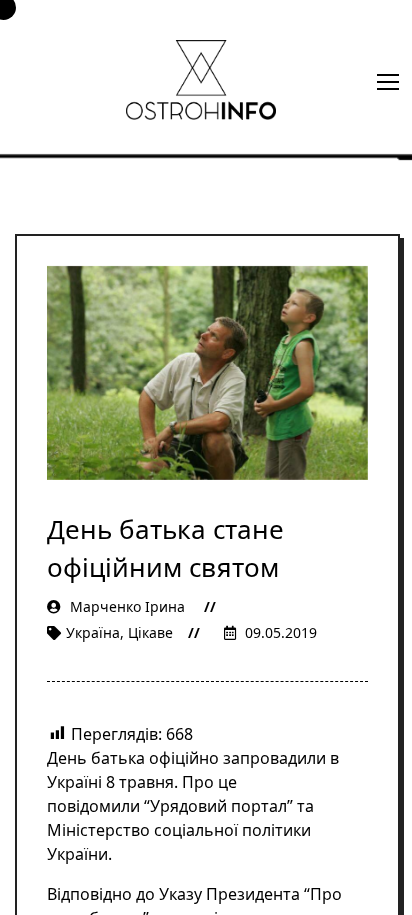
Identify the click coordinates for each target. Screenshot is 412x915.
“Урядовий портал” (220, 806)
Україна (93, 632)
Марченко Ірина (127, 606)
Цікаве (150, 632)
